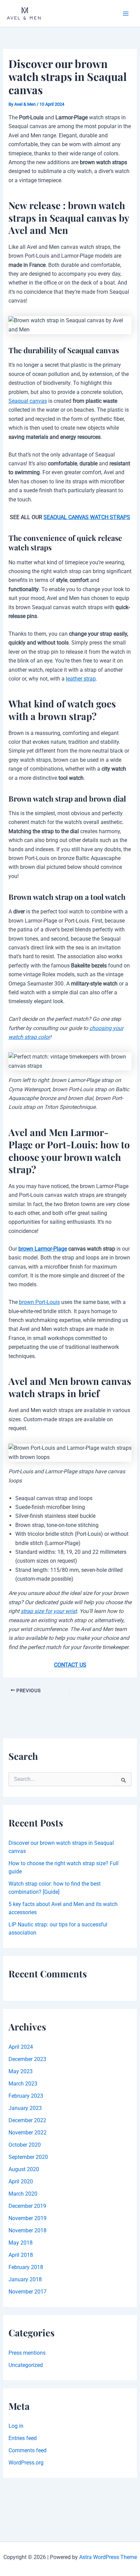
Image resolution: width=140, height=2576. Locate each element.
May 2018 (21, 2243)
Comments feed (28, 2450)
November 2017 (28, 2292)
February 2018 (26, 2267)
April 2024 (21, 2047)
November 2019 (28, 2218)
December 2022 (27, 2120)
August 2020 (24, 2169)
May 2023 (21, 2071)
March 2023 (23, 2084)
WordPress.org (26, 2463)
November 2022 (28, 2133)
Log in (16, 2426)
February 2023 (26, 2096)
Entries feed (23, 2438)
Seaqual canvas (28, 401)
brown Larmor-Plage (43, 1249)
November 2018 (28, 2230)
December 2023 (27, 2059)
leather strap (81, 679)
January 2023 (25, 2108)
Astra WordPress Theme (108, 2557)
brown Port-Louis (39, 1302)
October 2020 (25, 2145)
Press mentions (27, 2353)
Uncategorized (26, 2365)
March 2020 (23, 2194)
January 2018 (25, 2279)
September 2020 (28, 2157)
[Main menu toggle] (126, 14)
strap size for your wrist (49, 1611)
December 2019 (27, 2206)
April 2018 (21, 2255)
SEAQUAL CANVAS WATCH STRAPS (87, 517)
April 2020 (21, 2182)
